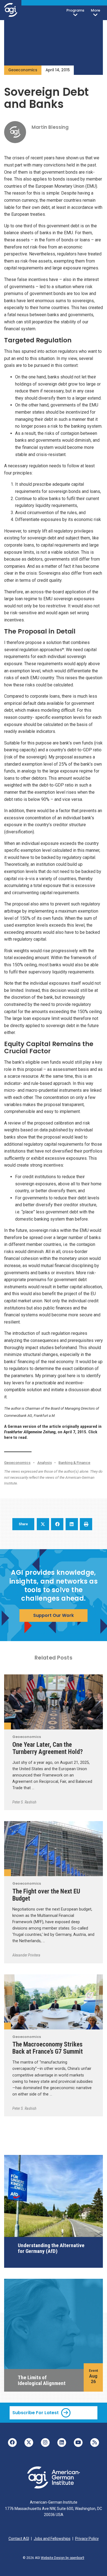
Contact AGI (19, 2539)
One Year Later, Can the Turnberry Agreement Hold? (48, 1748)
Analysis (45, 1462)
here (8, 1437)
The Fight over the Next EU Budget (46, 1895)
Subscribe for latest (36, 2413)
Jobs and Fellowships (52, 2539)
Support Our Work (54, 1615)
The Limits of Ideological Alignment (42, 2380)
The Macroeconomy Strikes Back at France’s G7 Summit (48, 2048)
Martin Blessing (50, 127)
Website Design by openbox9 (63, 2558)
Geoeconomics (23, 70)
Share (23, 1524)
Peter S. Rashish (24, 1802)
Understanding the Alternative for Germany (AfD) (51, 2248)
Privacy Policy (87, 2539)
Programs (75, 10)
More (95, 10)
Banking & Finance (74, 1462)
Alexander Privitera (26, 1955)
